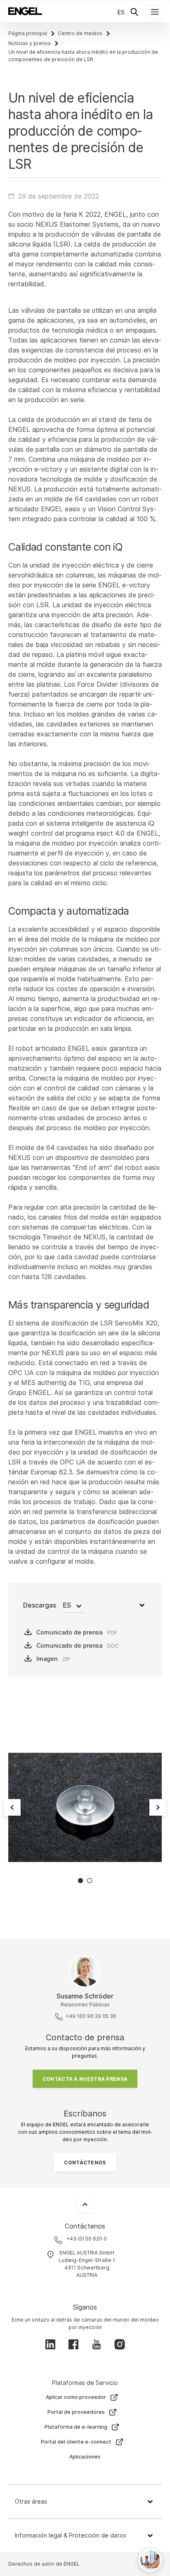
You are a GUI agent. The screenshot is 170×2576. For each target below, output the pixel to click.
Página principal (28, 33)
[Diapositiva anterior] (12, 1807)
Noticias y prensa (30, 43)
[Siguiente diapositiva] (158, 1807)
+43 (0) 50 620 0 (87, 2239)
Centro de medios (80, 33)
